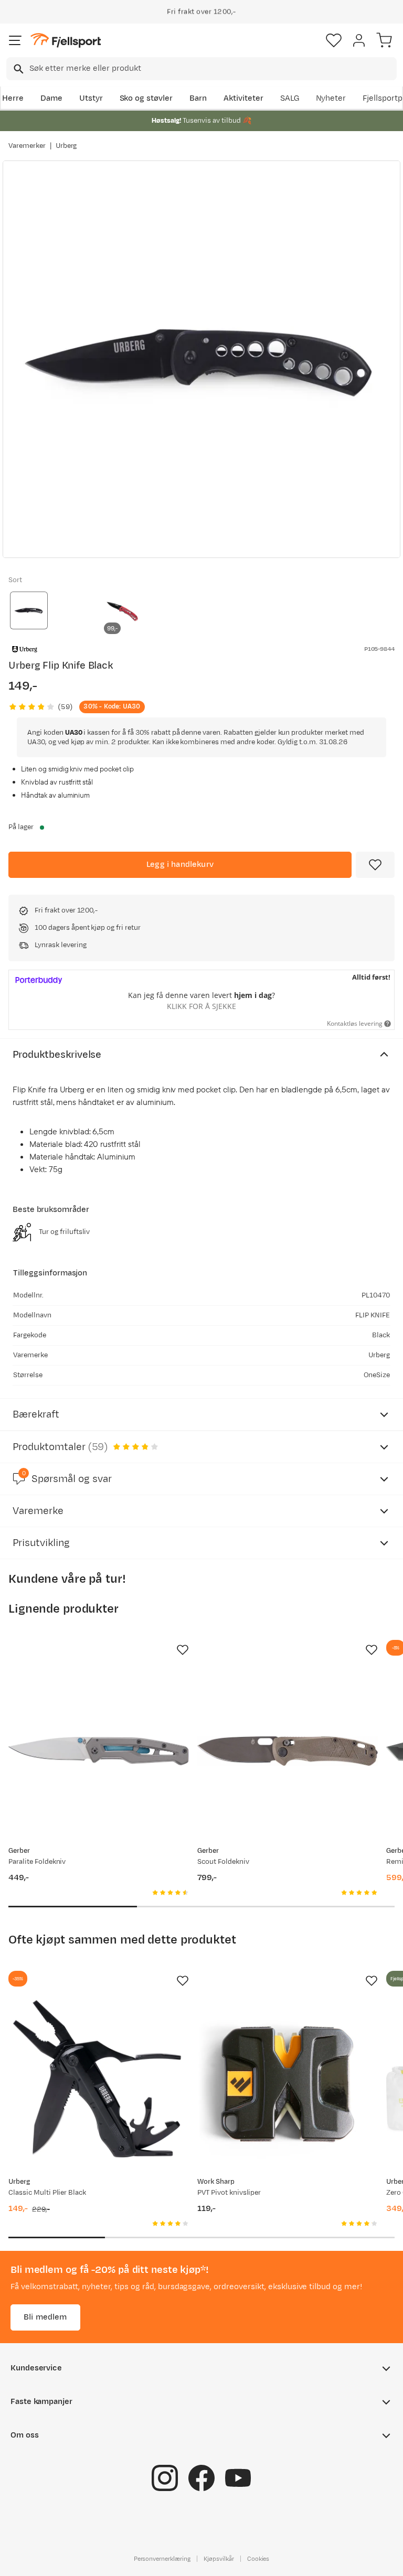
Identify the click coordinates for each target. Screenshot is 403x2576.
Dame (51, 98)
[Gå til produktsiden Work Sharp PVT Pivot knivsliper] (288, 2082)
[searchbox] (212, 69)
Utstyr (91, 98)
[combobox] (201, 69)
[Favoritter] (334, 40)
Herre (13, 98)
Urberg (66, 146)
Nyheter (331, 98)
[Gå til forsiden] (66, 41)
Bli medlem (45, 2317)
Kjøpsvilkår (219, 2559)
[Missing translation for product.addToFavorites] (375, 865)
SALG (290, 98)
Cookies (258, 2559)
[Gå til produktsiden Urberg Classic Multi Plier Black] (99, 2082)
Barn (198, 98)
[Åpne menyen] (15, 40)
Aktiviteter (243, 98)
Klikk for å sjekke (201, 1006)
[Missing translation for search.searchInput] (18, 69)
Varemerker (27, 146)
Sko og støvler (146, 98)
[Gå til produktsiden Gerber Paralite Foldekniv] (99, 1751)
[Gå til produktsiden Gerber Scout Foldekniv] (288, 1751)
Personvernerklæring (162, 2559)
